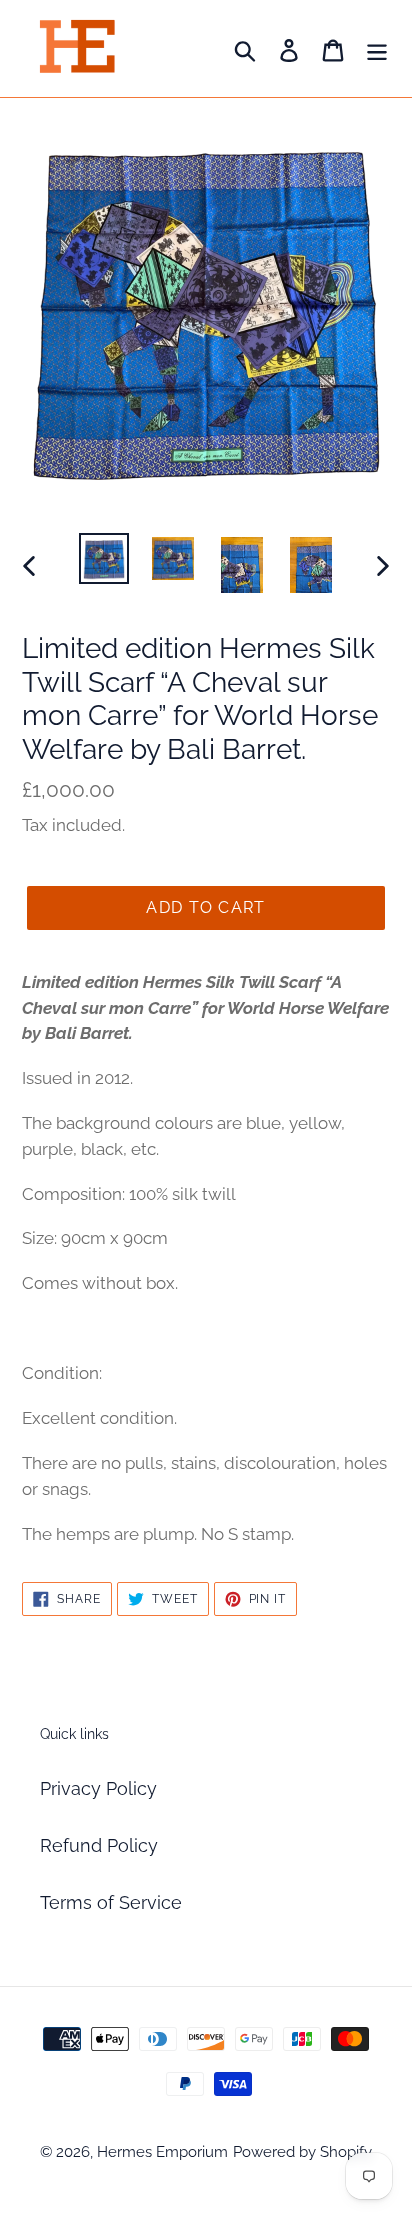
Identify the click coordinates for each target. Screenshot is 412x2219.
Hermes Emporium (162, 2152)
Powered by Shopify (302, 2152)
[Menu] (377, 48)
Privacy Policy (98, 1788)
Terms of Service (111, 1902)
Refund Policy (99, 1845)
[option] (104, 558)
